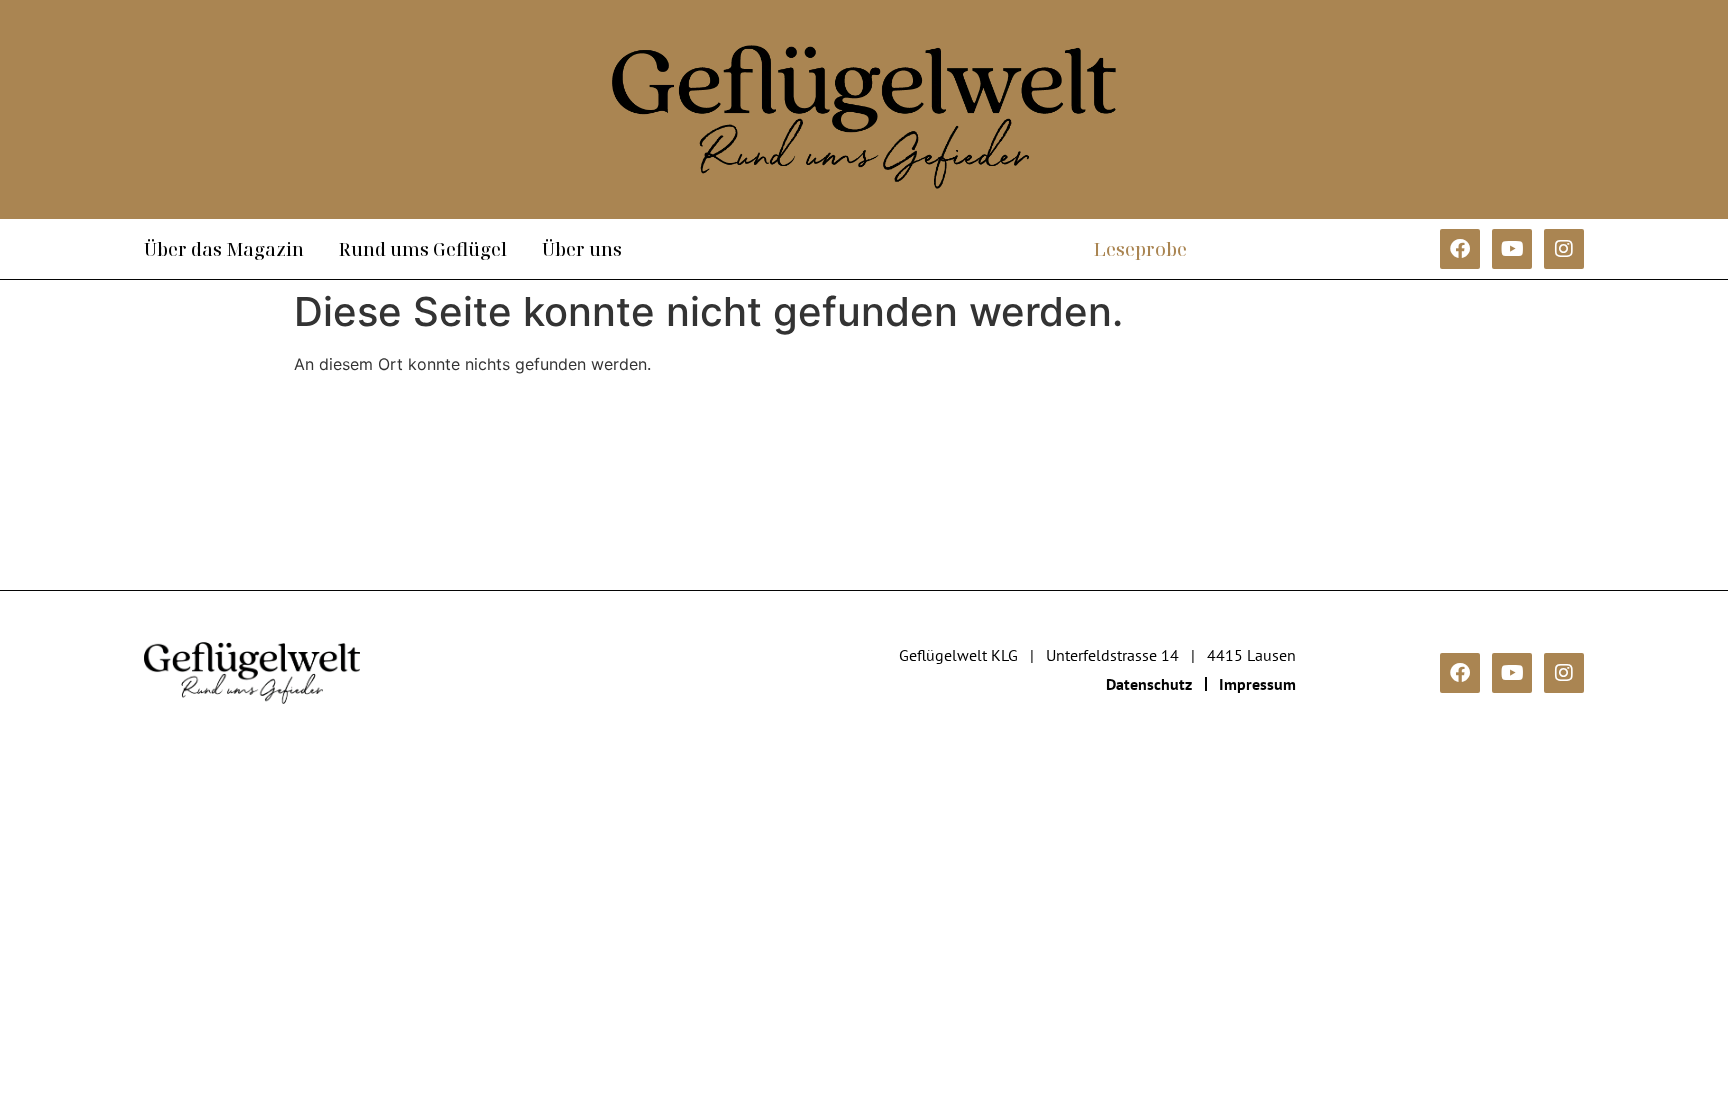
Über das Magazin (224, 249)
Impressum (1257, 684)
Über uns (582, 249)
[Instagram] (1564, 249)
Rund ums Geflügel (423, 249)
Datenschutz (1149, 684)
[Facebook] (1460, 249)
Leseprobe (1140, 249)
